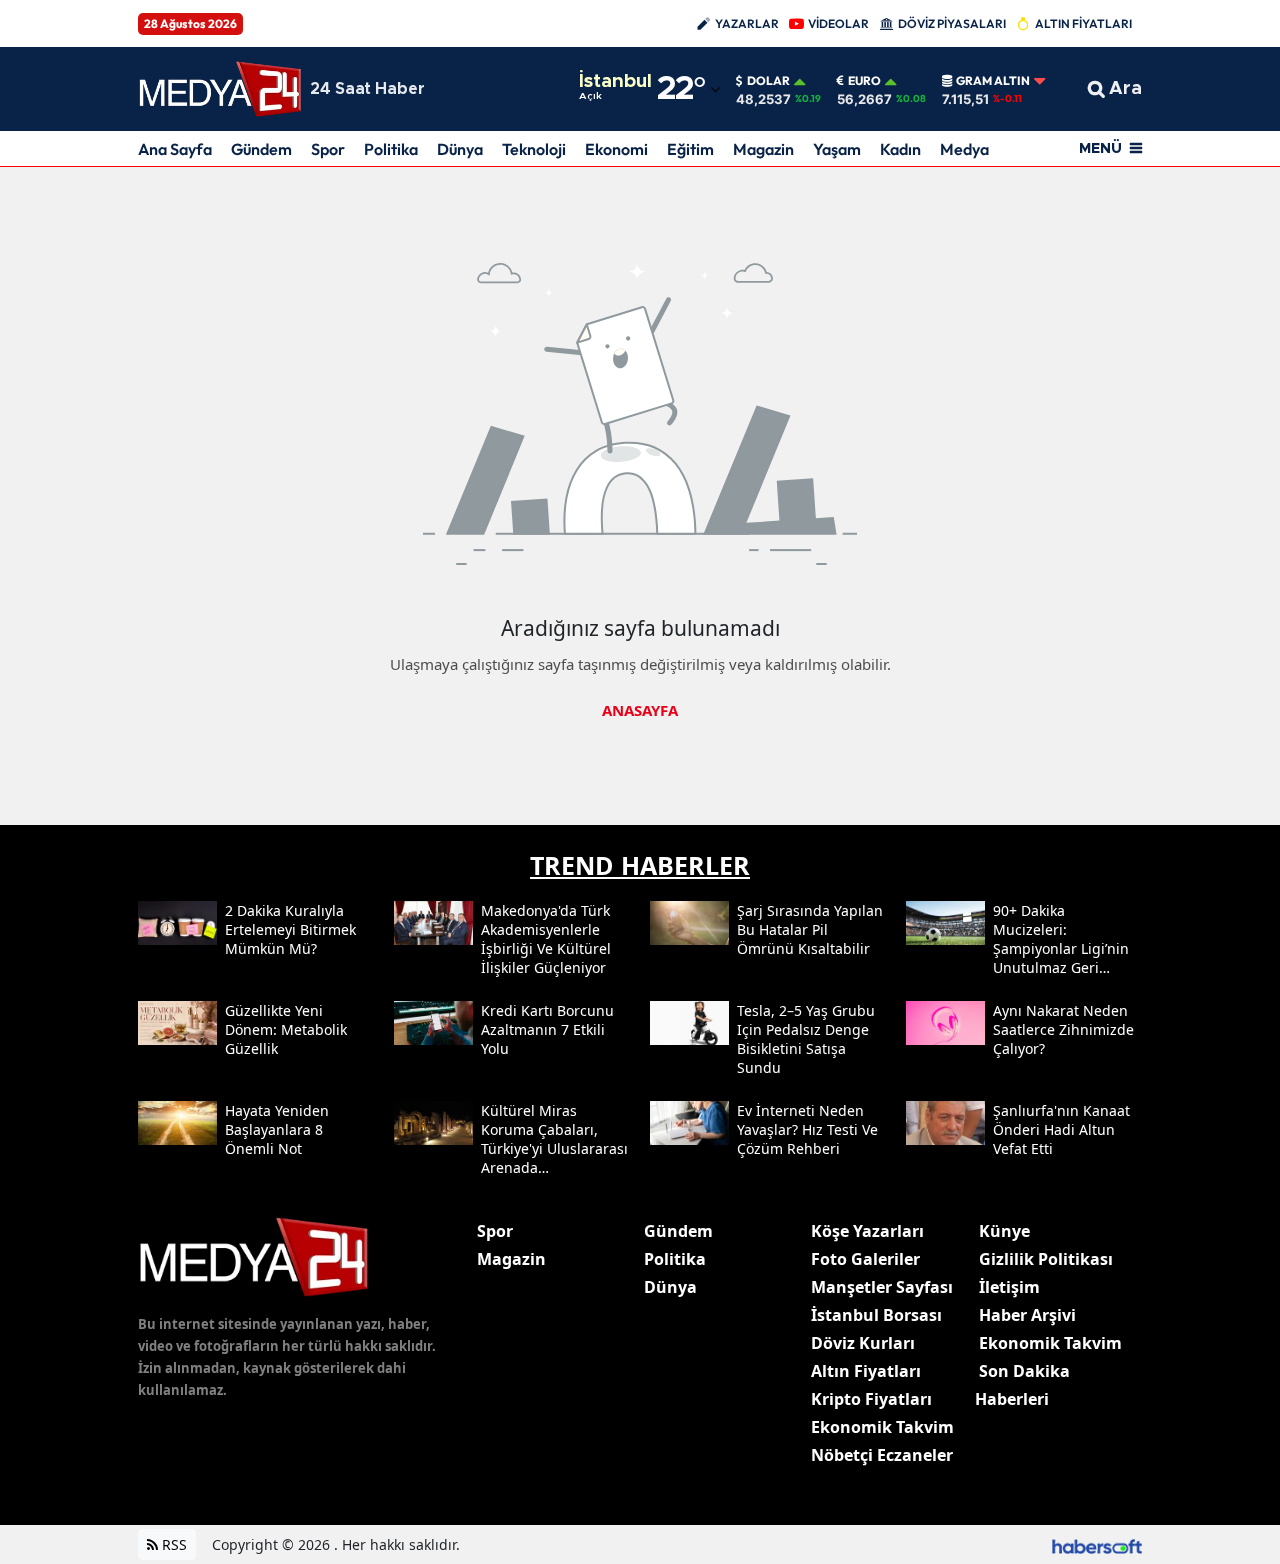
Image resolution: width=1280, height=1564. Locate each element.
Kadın (900, 149)
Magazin (763, 149)
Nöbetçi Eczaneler (882, 1455)
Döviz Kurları (863, 1343)
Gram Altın (993, 81)
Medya (964, 149)
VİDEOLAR (838, 23)
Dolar (768, 81)
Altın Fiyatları (866, 1371)
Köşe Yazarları (867, 1231)
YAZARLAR (747, 23)
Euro (864, 81)
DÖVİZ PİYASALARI (952, 23)
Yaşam (837, 149)
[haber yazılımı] (1097, 1544)
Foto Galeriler (865, 1259)
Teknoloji (534, 149)
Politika (391, 149)
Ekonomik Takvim (882, 1427)
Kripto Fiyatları (871, 1399)
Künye (1004, 1231)
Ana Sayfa (175, 149)
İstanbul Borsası (876, 1315)
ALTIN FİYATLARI (1083, 23)
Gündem (261, 149)
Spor (328, 149)
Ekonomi (616, 149)
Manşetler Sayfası (882, 1287)
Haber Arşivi (1027, 1315)
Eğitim (690, 149)
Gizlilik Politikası (1046, 1259)
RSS (172, 1544)
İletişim (1009, 1287)
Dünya (460, 149)
